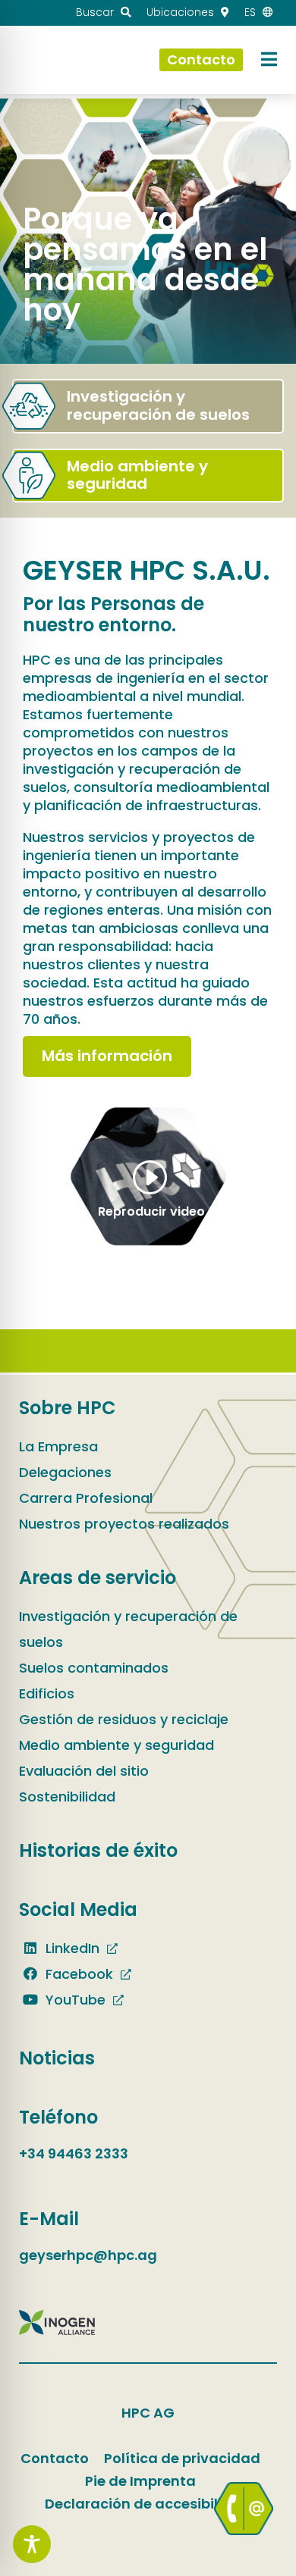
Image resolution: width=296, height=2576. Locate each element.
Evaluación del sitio (84, 1771)
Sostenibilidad (67, 1797)
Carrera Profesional (86, 1498)
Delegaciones (65, 1472)
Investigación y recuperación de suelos (128, 1629)
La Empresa (58, 1446)
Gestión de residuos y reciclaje (124, 1719)
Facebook (77, 1974)
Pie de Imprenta (140, 2481)
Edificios (47, 1693)
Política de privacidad (182, 2458)
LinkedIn (71, 1948)
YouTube (74, 2000)
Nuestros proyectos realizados (124, 1524)
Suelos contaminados (94, 1668)
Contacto (55, 2458)
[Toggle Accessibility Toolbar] (32, 2544)
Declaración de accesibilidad (148, 2504)
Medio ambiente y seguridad (117, 1745)
